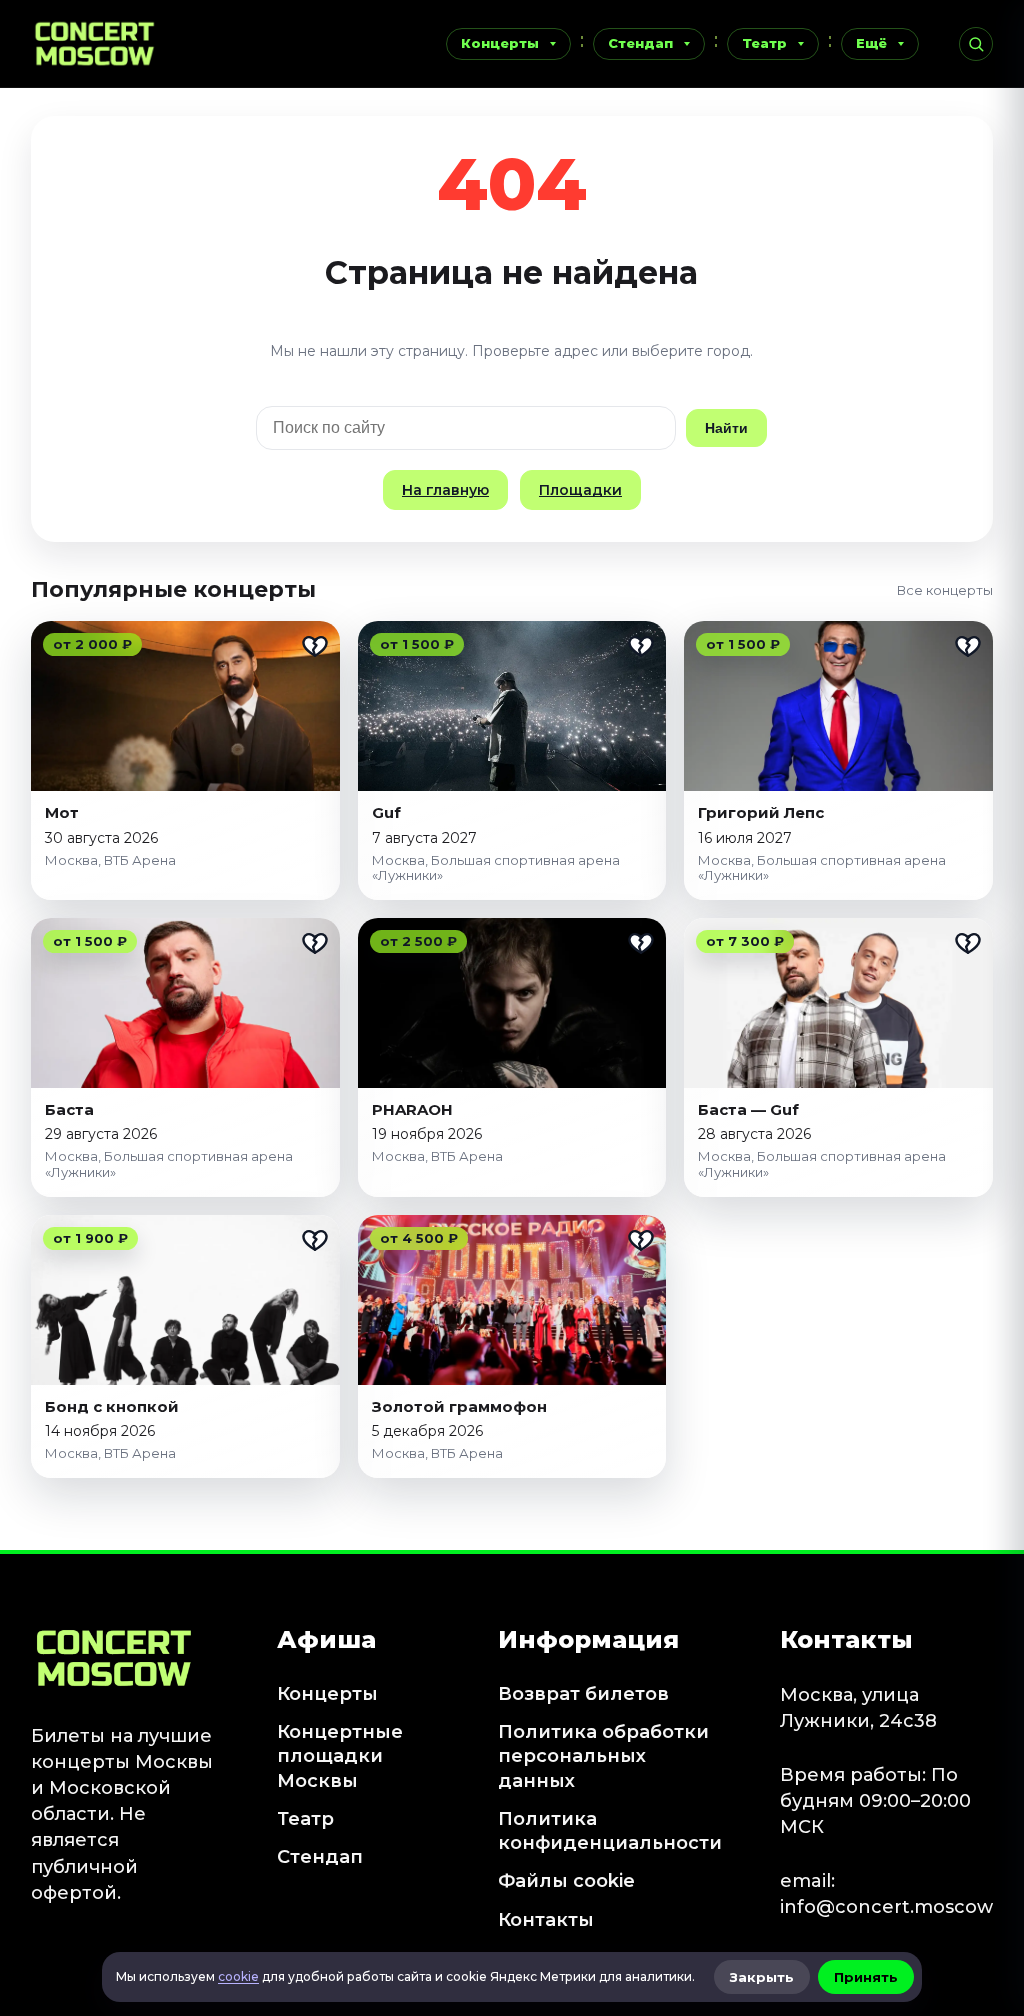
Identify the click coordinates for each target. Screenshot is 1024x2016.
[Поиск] (976, 44)
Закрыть (762, 1977)
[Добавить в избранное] (315, 646)
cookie (238, 1976)
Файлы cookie (566, 1881)
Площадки (580, 490)
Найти (726, 428)
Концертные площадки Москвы (340, 1756)
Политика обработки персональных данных (603, 1756)
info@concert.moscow (886, 1907)
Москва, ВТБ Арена (110, 860)
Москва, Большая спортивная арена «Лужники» (496, 868)
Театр (764, 43)
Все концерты (945, 590)
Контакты (546, 1920)
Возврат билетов (583, 1694)
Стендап (640, 43)
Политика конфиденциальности (610, 1831)
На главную (445, 490)
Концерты (500, 43)
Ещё (871, 43)
